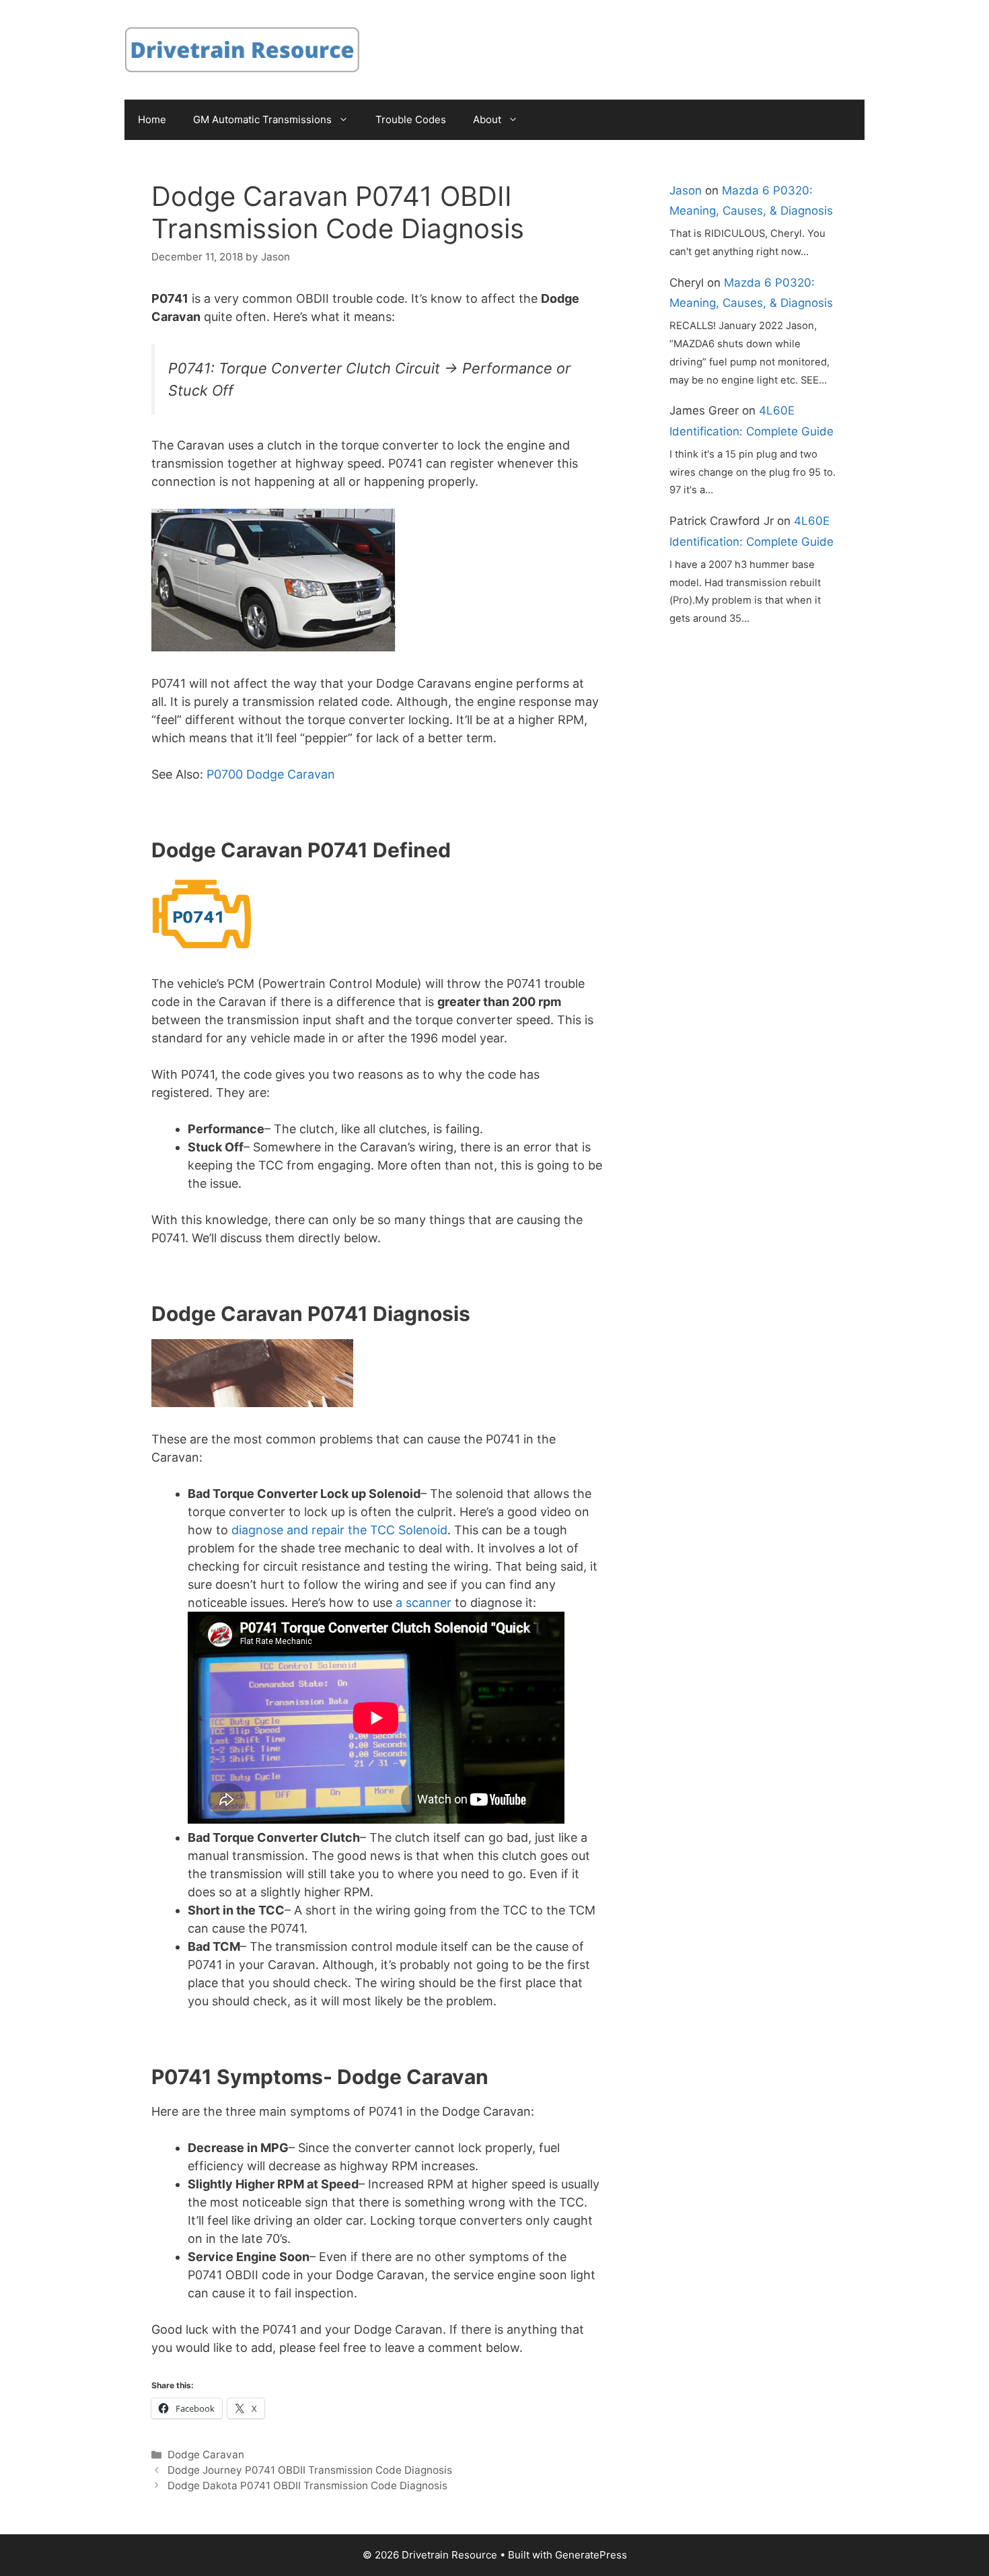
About (487, 119)
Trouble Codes (411, 119)
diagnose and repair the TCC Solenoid (339, 1530)
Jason (686, 190)
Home (152, 119)
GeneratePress (591, 2555)
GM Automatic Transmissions (262, 119)
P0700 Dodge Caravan (271, 774)
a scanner (424, 1603)
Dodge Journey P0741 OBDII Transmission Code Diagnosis (310, 2470)
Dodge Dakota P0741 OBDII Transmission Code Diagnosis (307, 2485)
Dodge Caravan (206, 2455)
